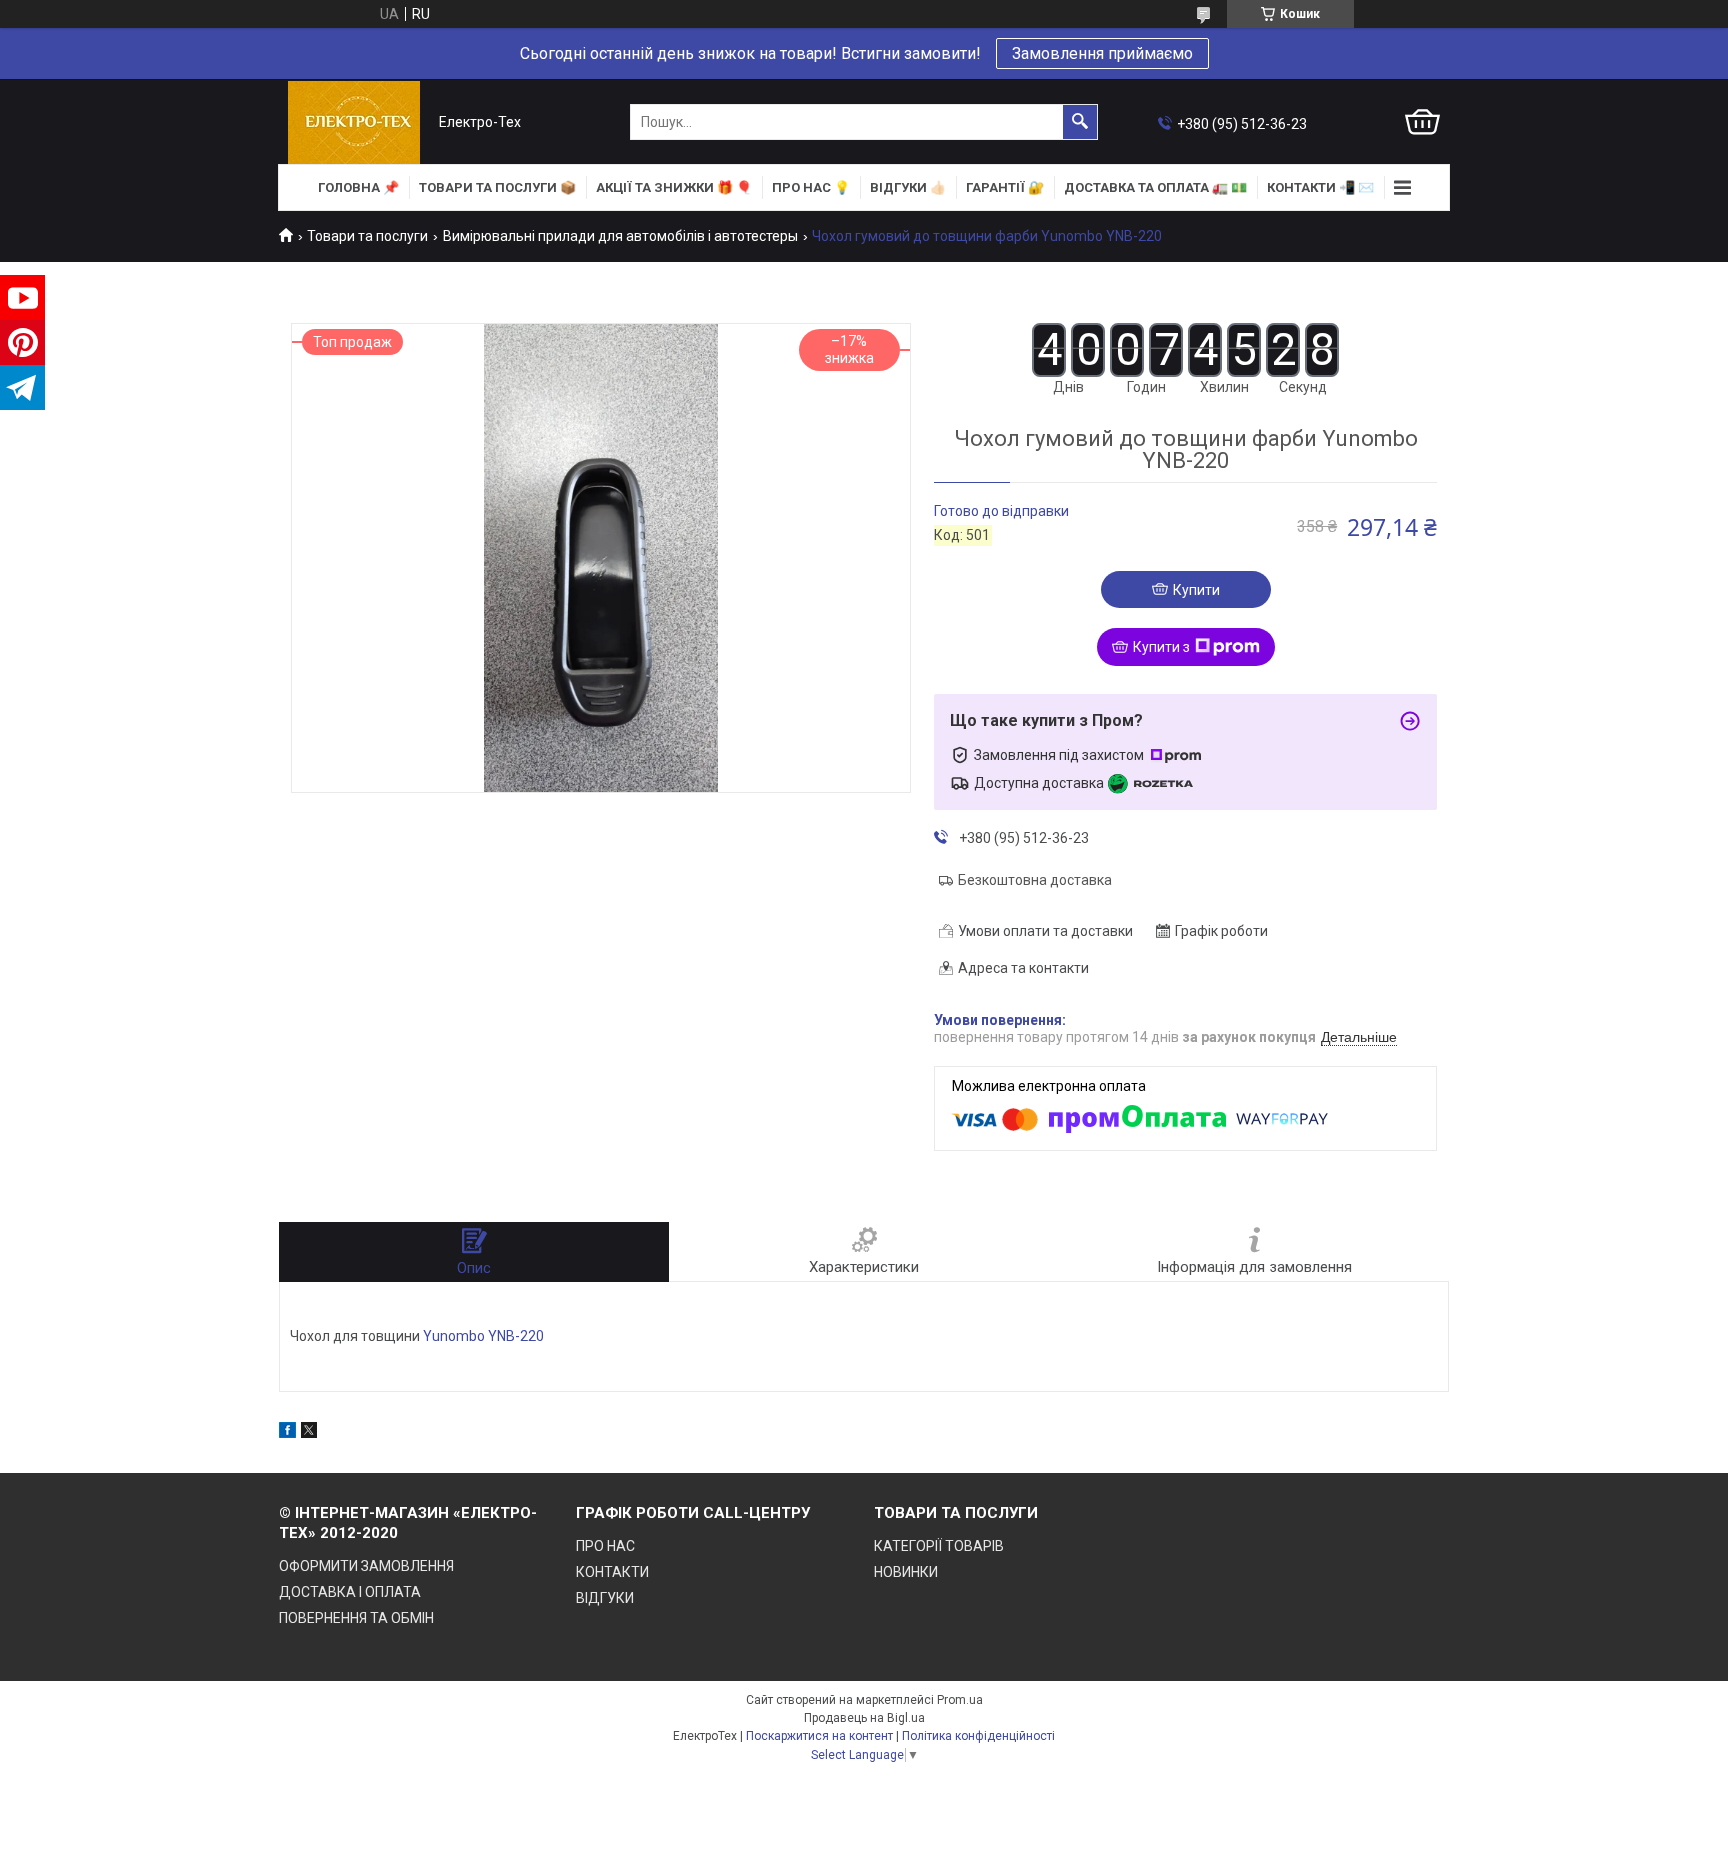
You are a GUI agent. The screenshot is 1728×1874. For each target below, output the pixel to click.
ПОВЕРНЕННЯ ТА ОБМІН (356, 1618)
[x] (309, 1433)
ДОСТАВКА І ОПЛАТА (350, 1592)
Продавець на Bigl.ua (864, 1718)
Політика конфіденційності (978, 1736)
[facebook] (287, 1433)
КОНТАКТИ (612, 1572)
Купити (1196, 590)
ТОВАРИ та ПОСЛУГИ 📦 (497, 187)
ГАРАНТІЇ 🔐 (1005, 187)
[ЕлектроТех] (354, 122)
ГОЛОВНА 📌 (358, 187)
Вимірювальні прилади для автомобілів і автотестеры (620, 236)
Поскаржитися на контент (819, 1736)
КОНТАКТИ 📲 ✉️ (1320, 187)
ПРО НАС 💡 (811, 187)
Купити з (1161, 647)
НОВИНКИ (906, 1572)
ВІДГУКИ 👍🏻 (908, 187)
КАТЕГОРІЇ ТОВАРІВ (939, 1546)
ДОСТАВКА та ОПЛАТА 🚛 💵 (1155, 187)
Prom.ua (960, 1700)
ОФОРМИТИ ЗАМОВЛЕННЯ (366, 1566)
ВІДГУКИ (605, 1598)
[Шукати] (1080, 122)
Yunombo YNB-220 (485, 1336)
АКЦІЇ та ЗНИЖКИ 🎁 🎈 (674, 187)
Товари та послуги (367, 236)
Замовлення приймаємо (1102, 53)
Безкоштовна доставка (1035, 880)
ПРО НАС (605, 1546)
